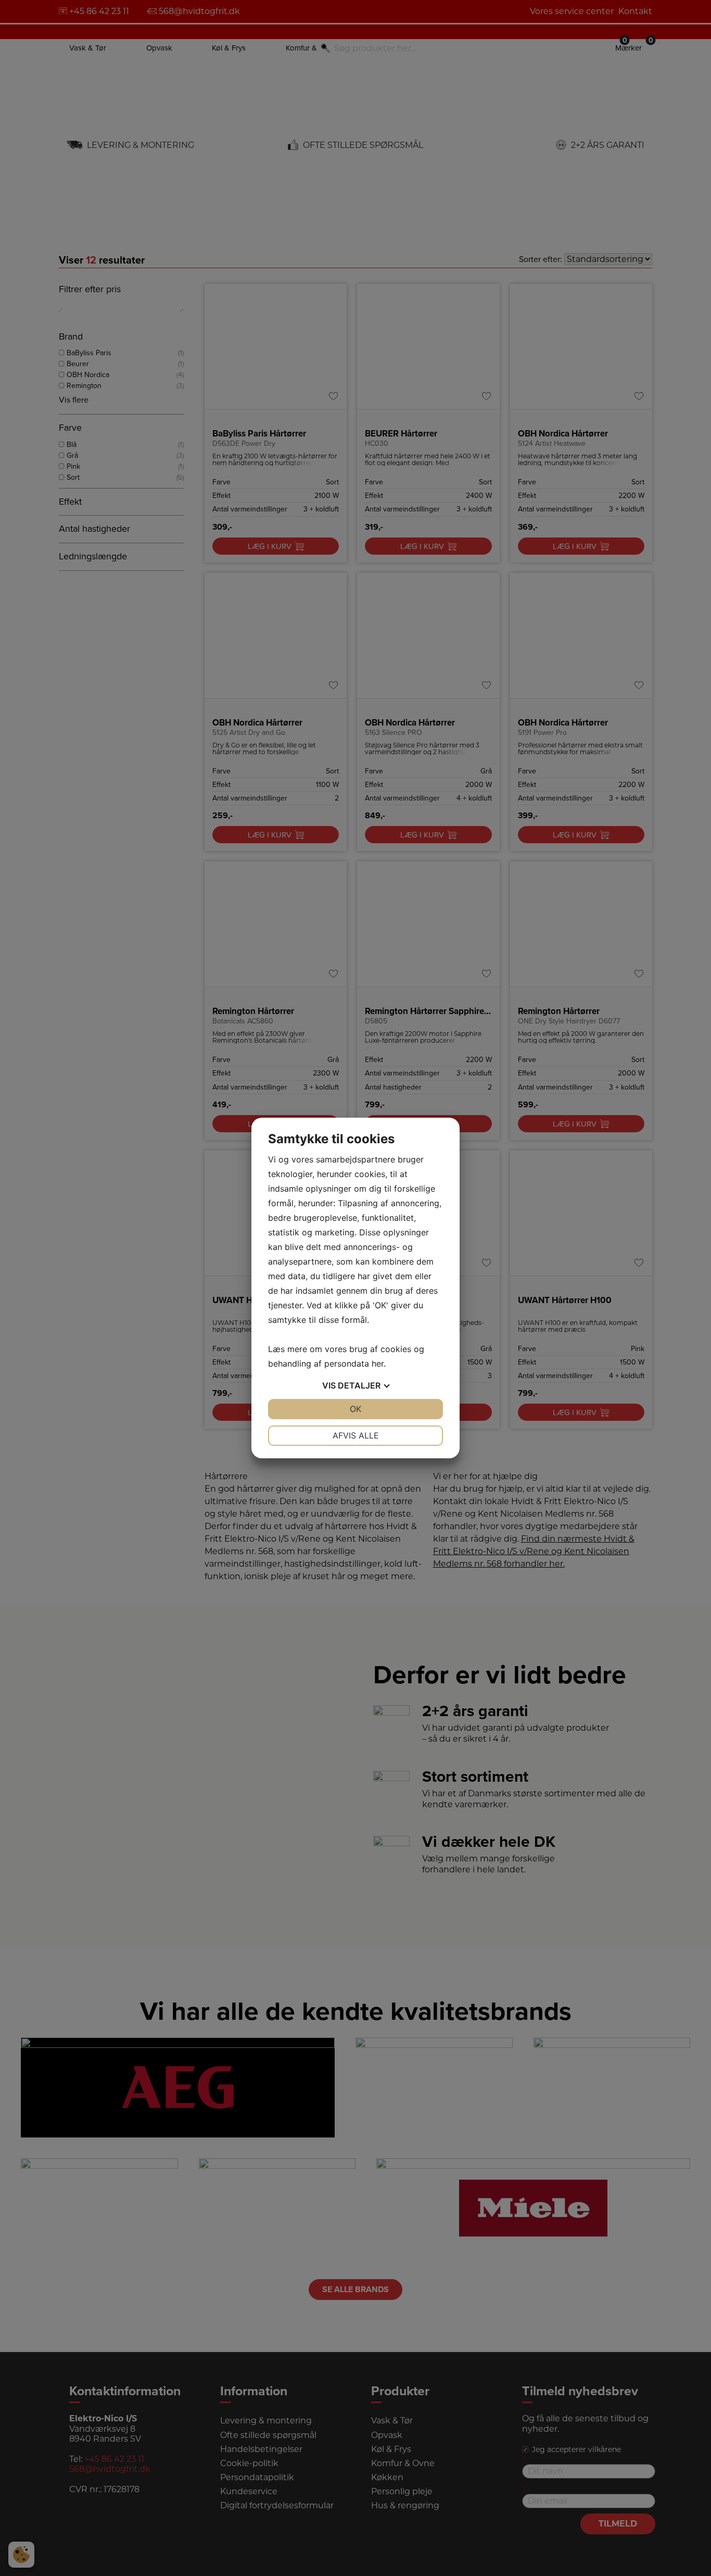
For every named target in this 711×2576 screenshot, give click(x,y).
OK (355, 1409)
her (378, 1364)
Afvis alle (356, 1435)
